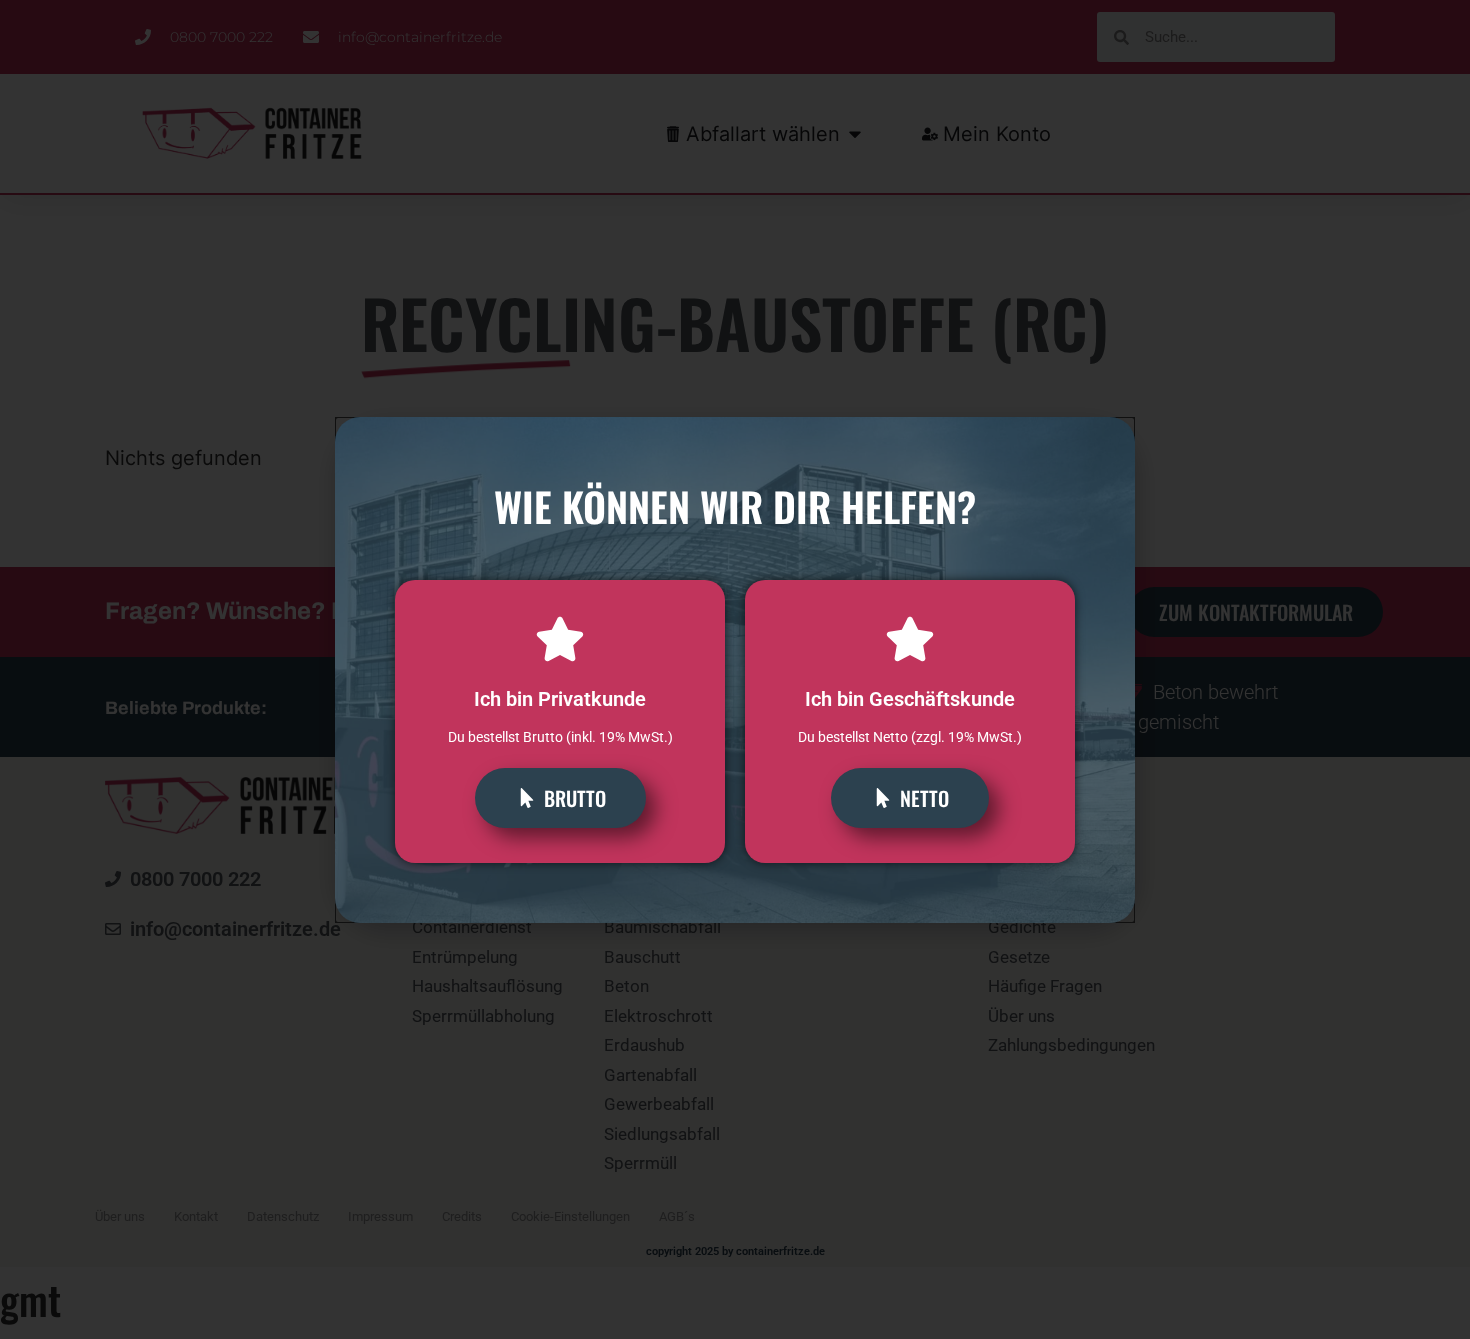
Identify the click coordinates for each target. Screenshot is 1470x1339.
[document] (735, 669)
